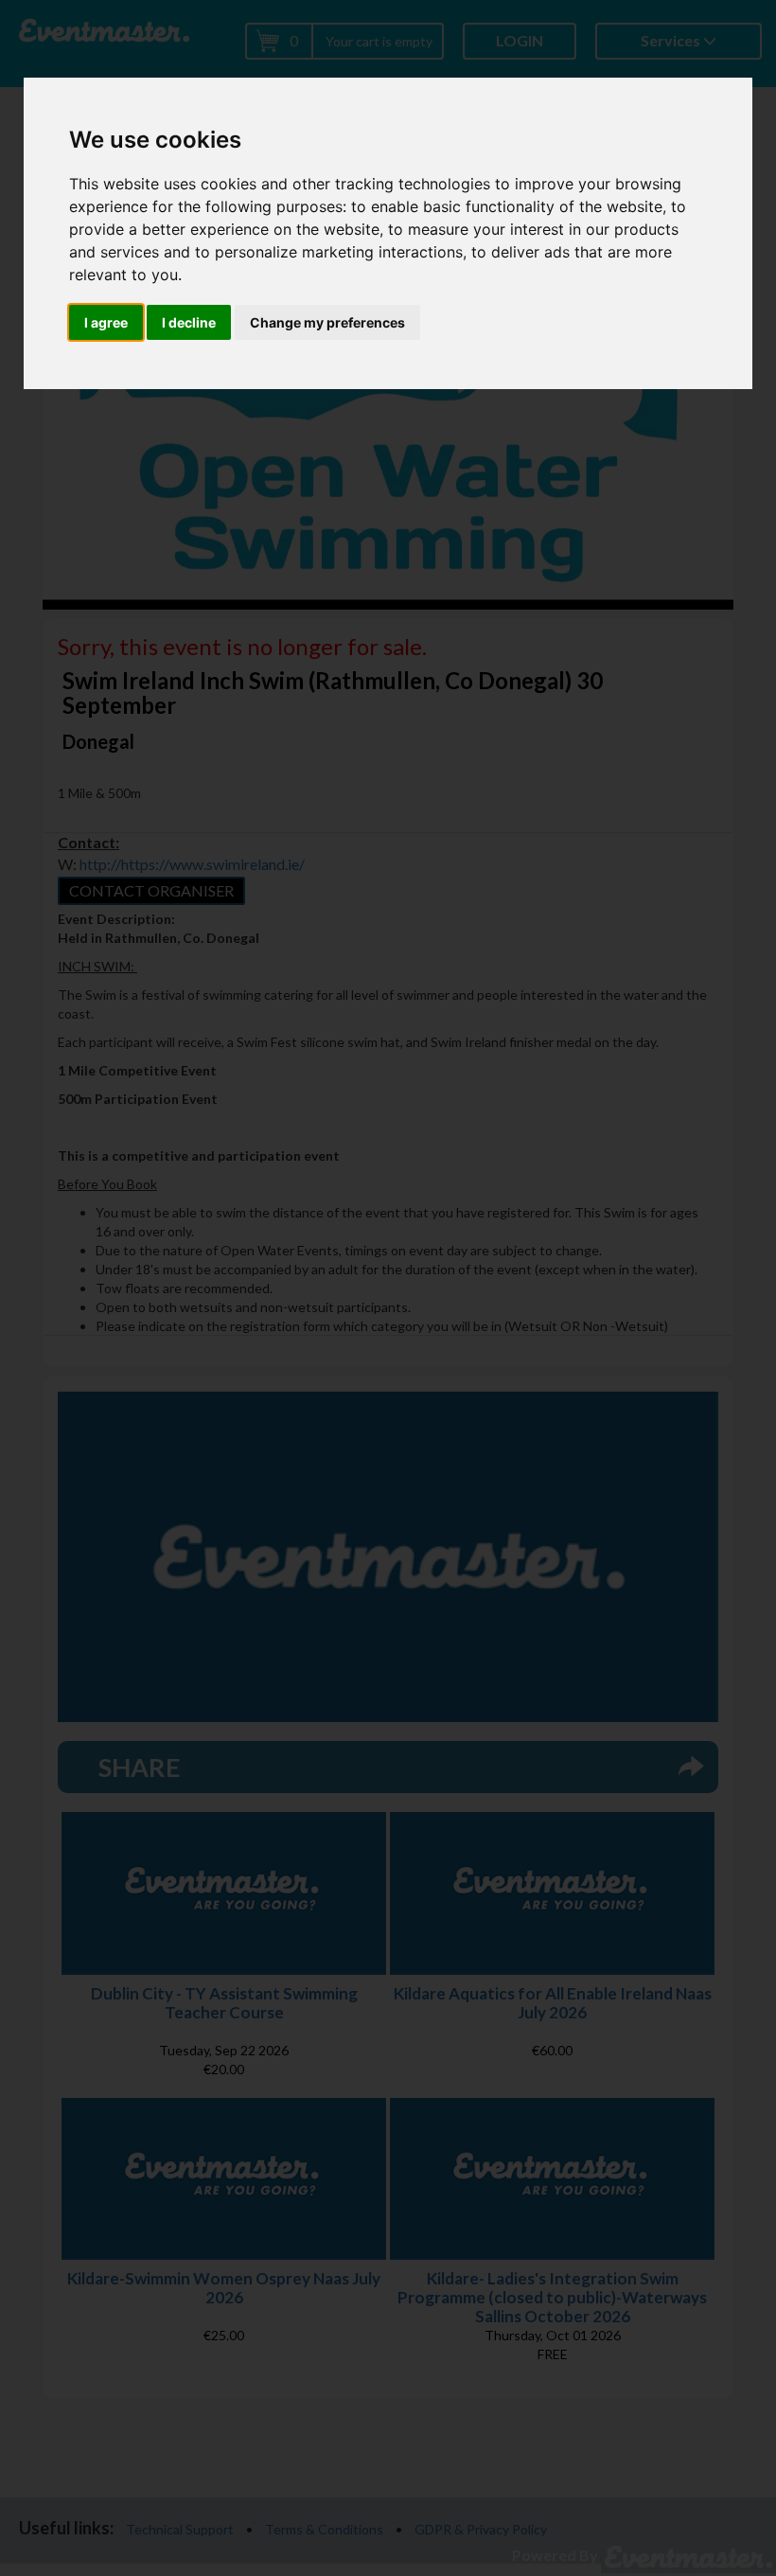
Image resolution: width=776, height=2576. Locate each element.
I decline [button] (189, 322)
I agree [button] (106, 322)
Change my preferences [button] (327, 322)
